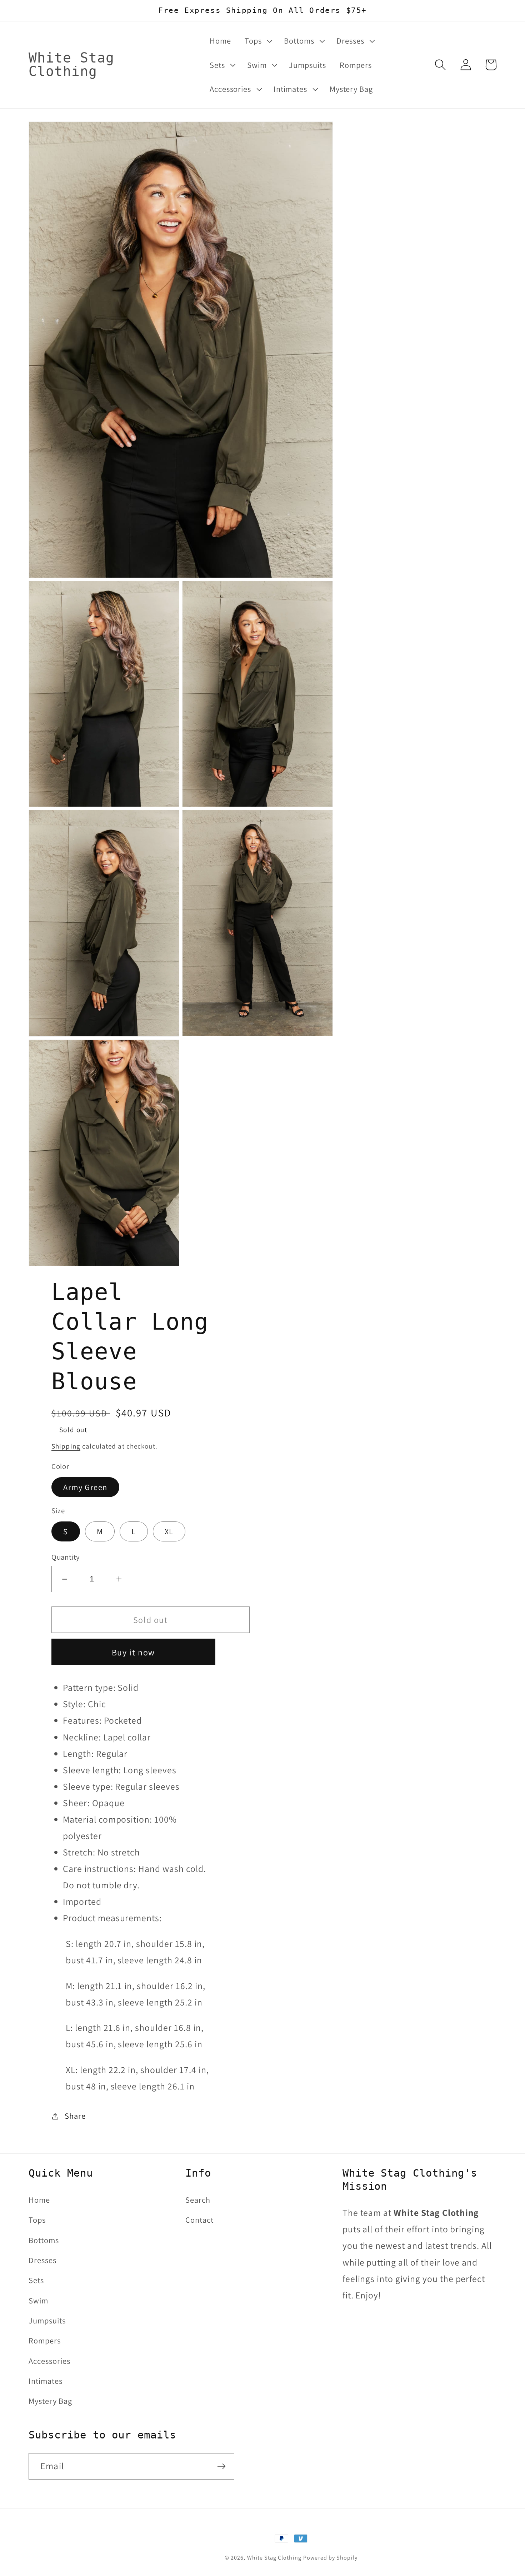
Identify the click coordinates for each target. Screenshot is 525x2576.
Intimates (46, 2381)
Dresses (42, 2260)
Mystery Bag (50, 2401)
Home (39, 2200)
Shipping (66, 1446)
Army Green (85, 1487)
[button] (257, 41)
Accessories (49, 2361)
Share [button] (75, 2116)
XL (169, 1531)
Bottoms (44, 2240)
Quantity (66, 1557)
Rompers (45, 2340)
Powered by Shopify (330, 2558)
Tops (37, 2220)
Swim (38, 2300)
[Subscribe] (221, 2466)
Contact (199, 2220)
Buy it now (133, 1652)
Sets (36, 2280)
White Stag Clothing (274, 2558)
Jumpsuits (47, 2320)
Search (198, 2200)
